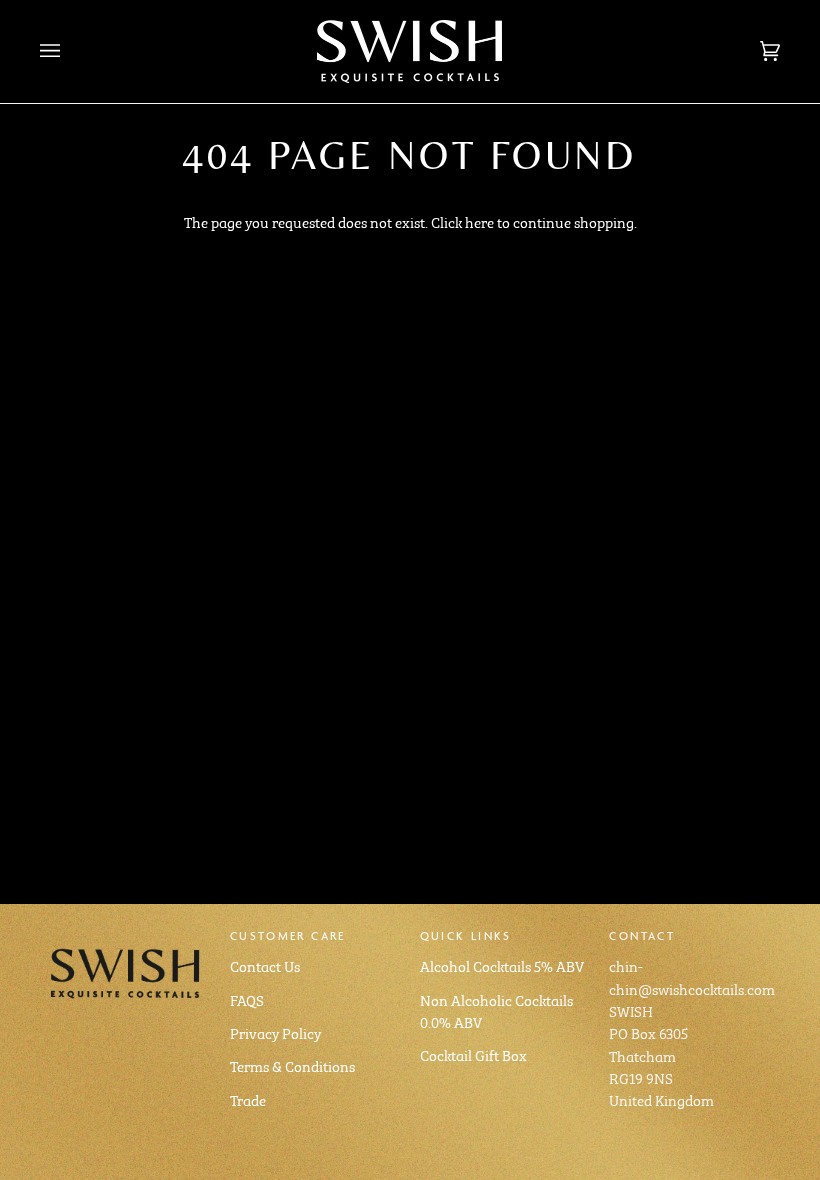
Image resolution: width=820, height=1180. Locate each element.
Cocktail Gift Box (473, 1054)
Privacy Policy (275, 1032)
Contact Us (265, 965)
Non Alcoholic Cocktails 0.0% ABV (496, 1010)
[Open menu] (70, 51)
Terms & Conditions (292, 1065)
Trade (248, 1099)
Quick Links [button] (466, 935)
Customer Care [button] (288, 935)
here (479, 221)
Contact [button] (642, 935)
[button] (125, 932)
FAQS (247, 999)
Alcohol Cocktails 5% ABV (502, 965)
